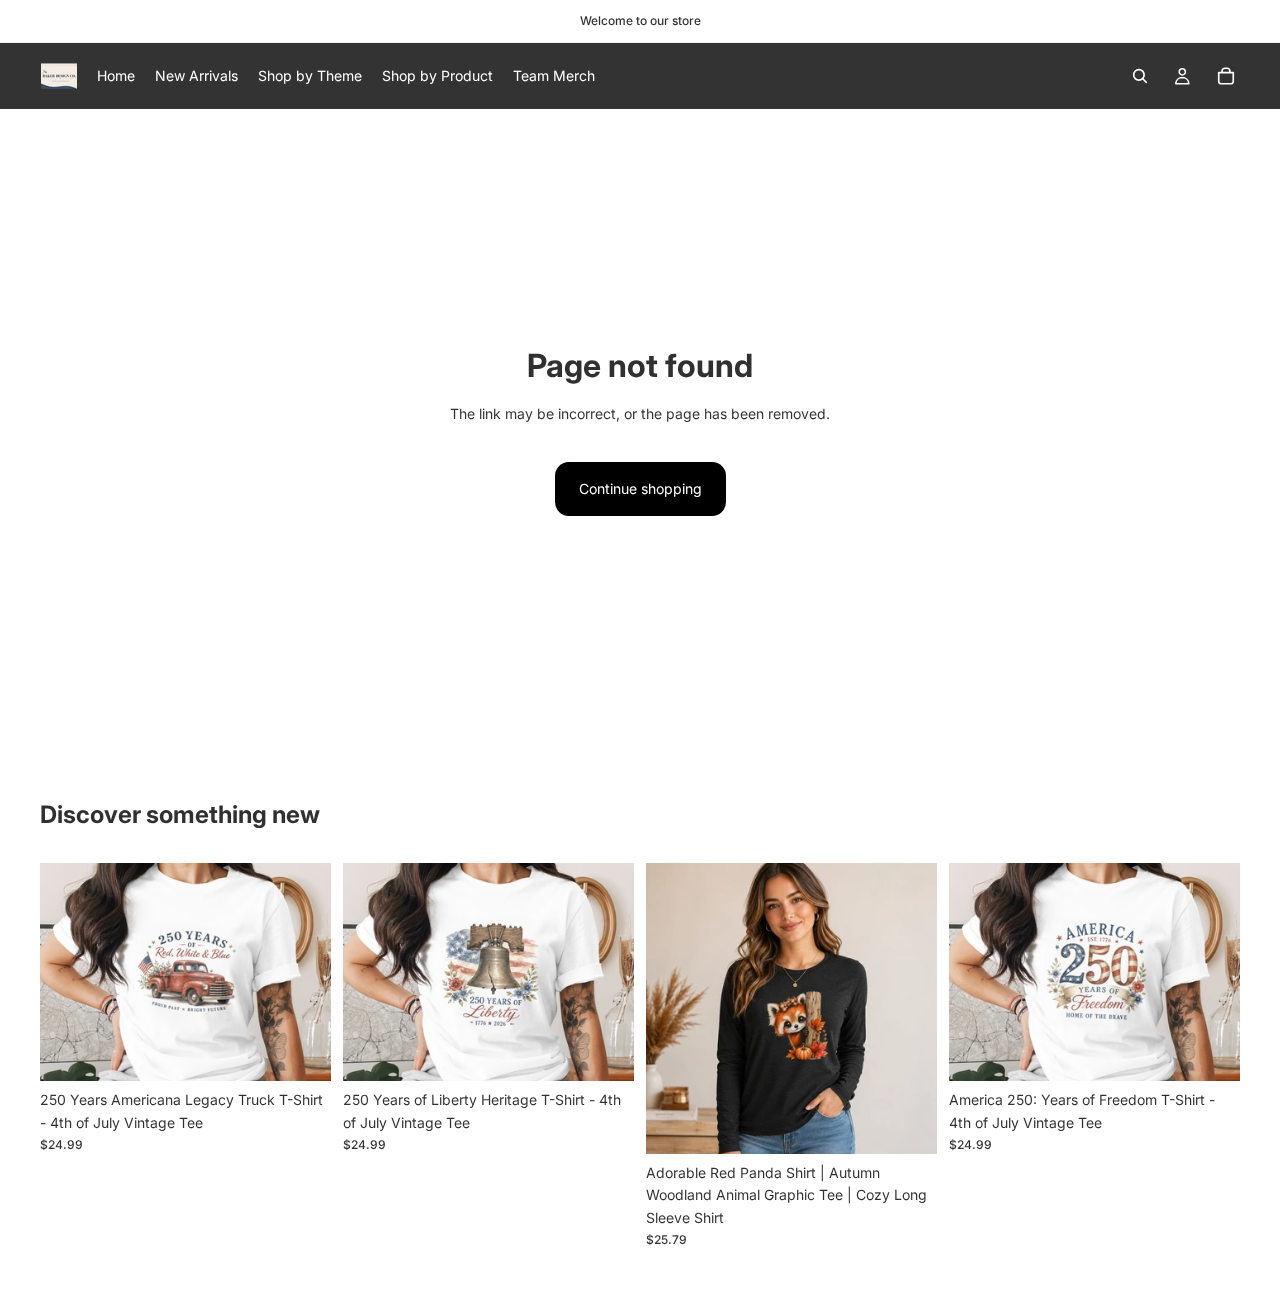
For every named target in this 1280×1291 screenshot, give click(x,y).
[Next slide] (301, 972)
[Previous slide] (70, 972)
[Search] (1140, 76)
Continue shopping (640, 488)
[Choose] (300, 1050)
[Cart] (1226, 76)
